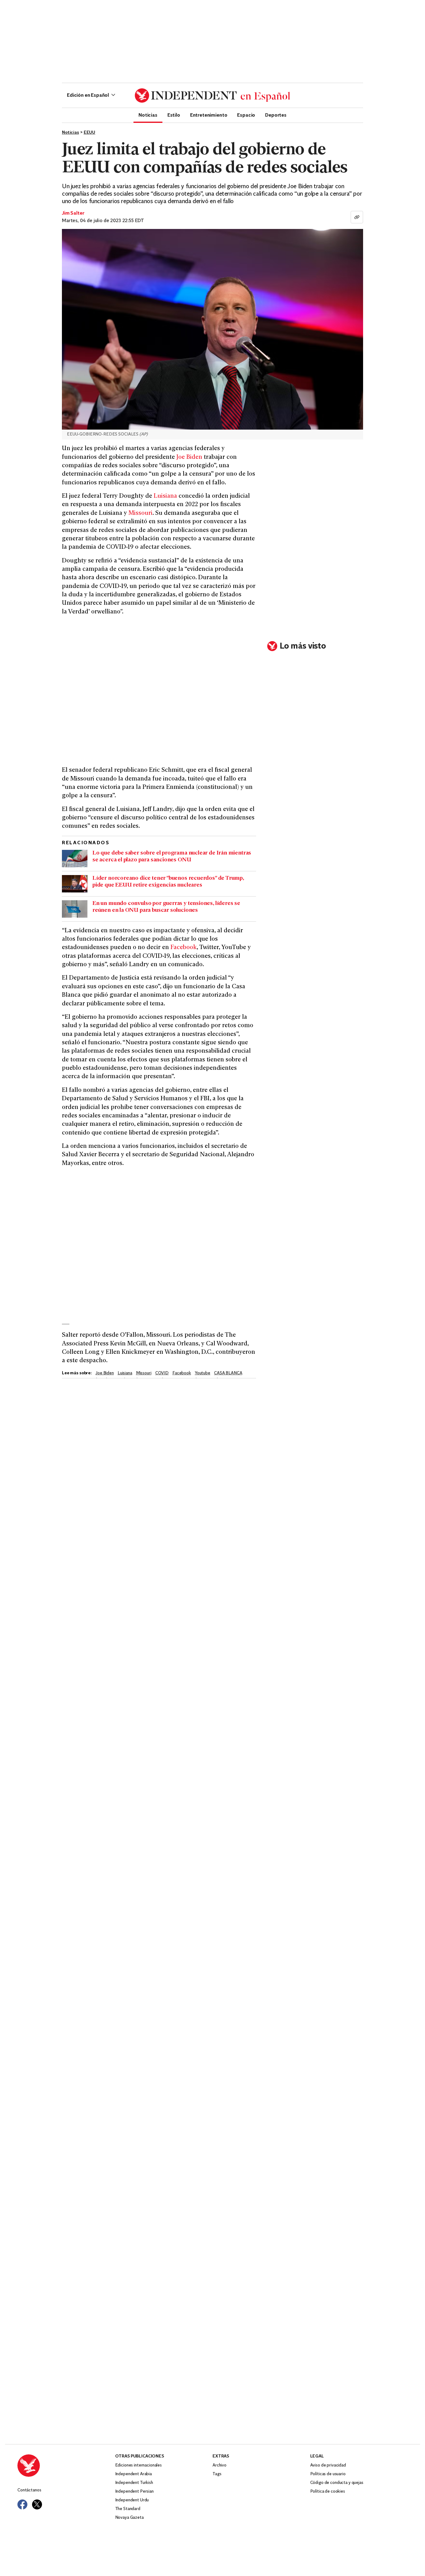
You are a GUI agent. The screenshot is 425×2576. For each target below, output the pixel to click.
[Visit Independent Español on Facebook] (22, 2504)
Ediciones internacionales (139, 2465)
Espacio (246, 115)
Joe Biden (189, 457)
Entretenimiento (209, 115)
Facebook (184, 948)
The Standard (128, 2509)
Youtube (203, 1373)
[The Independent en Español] (213, 95)
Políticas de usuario (328, 2474)
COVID (162, 1373)
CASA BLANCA (228, 1373)
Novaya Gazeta (129, 2518)
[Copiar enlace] (357, 217)
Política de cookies (328, 2492)
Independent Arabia (133, 2474)
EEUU (89, 133)
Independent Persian (134, 2492)
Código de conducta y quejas (337, 2483)
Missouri (140, 513)
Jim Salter (73, 213)
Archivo (220, 2465)
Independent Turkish (134, 2483)
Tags (217, 2474)
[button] (91, 95)
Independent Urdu (132, 2500)
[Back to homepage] (66, 2466)
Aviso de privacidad (328, 2465)
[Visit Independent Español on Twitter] (37, 2504)
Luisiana (165, 496)
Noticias (148, 115)
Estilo (174, 115)
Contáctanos (29, 2490)
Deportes (276, 115)
